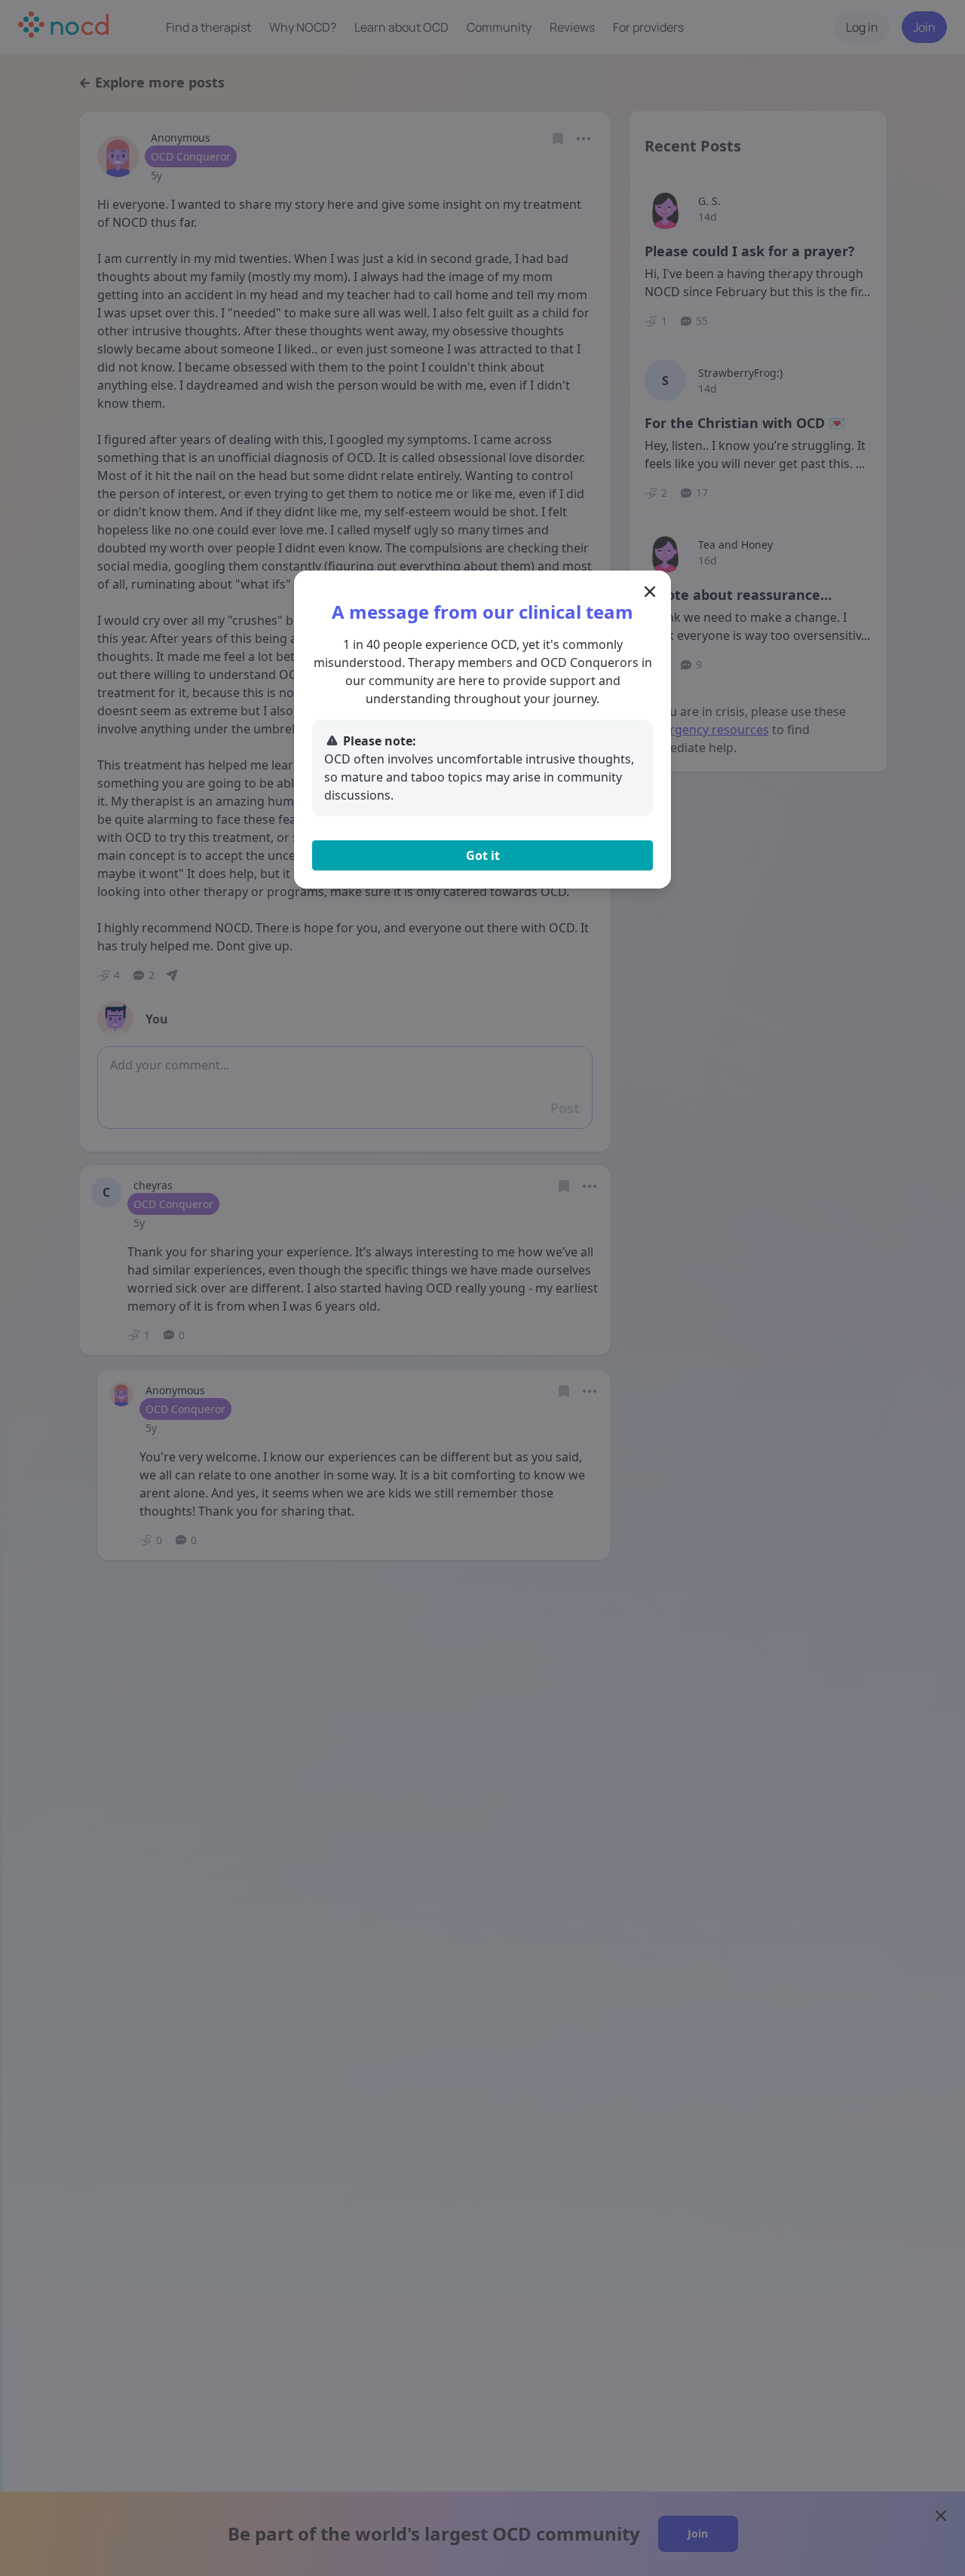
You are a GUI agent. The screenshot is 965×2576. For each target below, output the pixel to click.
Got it (483, 855)
